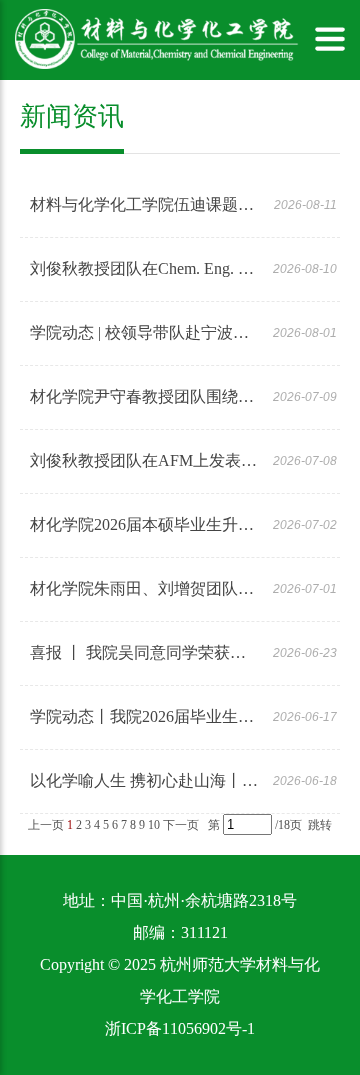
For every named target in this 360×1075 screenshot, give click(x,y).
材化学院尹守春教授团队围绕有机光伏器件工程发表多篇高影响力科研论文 (144, 396)
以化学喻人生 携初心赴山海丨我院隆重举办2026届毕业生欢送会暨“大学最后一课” (144, 780)
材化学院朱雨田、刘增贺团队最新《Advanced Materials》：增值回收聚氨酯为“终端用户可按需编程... (144, 588)
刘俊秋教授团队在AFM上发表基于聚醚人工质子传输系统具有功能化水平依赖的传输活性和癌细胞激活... (144, 460)
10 (154, 825)
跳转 (320, 825)
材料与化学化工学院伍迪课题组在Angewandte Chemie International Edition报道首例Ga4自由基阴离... (144, 204)
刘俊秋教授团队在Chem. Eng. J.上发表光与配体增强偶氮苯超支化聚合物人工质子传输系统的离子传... (144, 268)
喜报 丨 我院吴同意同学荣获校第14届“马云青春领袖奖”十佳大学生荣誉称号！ (144, 652)
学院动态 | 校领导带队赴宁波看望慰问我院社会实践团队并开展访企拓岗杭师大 (144, 332)
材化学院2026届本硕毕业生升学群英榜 (144, 524)
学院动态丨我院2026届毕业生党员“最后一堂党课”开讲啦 (144, 716)
